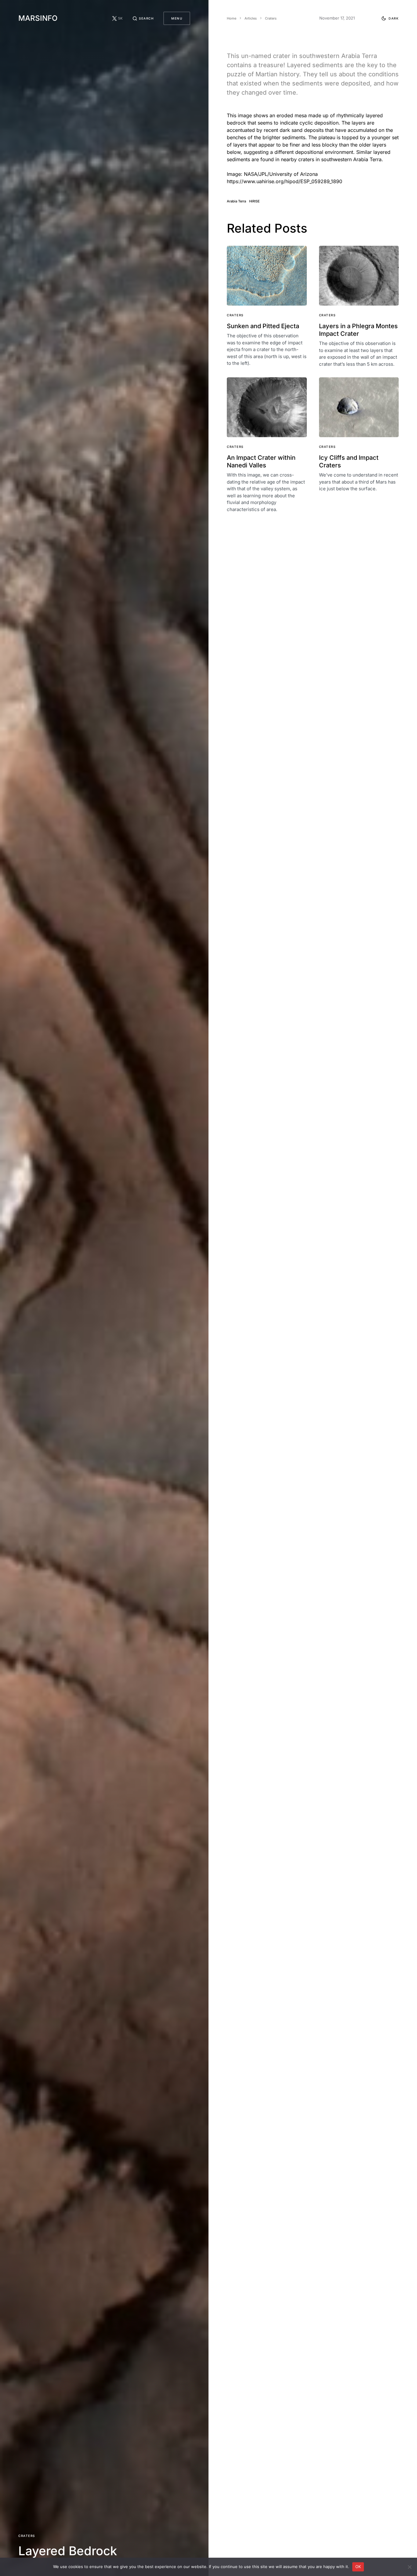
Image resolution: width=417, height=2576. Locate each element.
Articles (251, 18)
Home (232, 18)
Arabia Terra (236, 201)
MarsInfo (38, 18)
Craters (27, 2536)
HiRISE (254, 201)
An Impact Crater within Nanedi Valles (261, 461)
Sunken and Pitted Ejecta (263, 326)
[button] (143, 18)
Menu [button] (177, 18)
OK (358, 2567)
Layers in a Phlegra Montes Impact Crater (358, 330)
